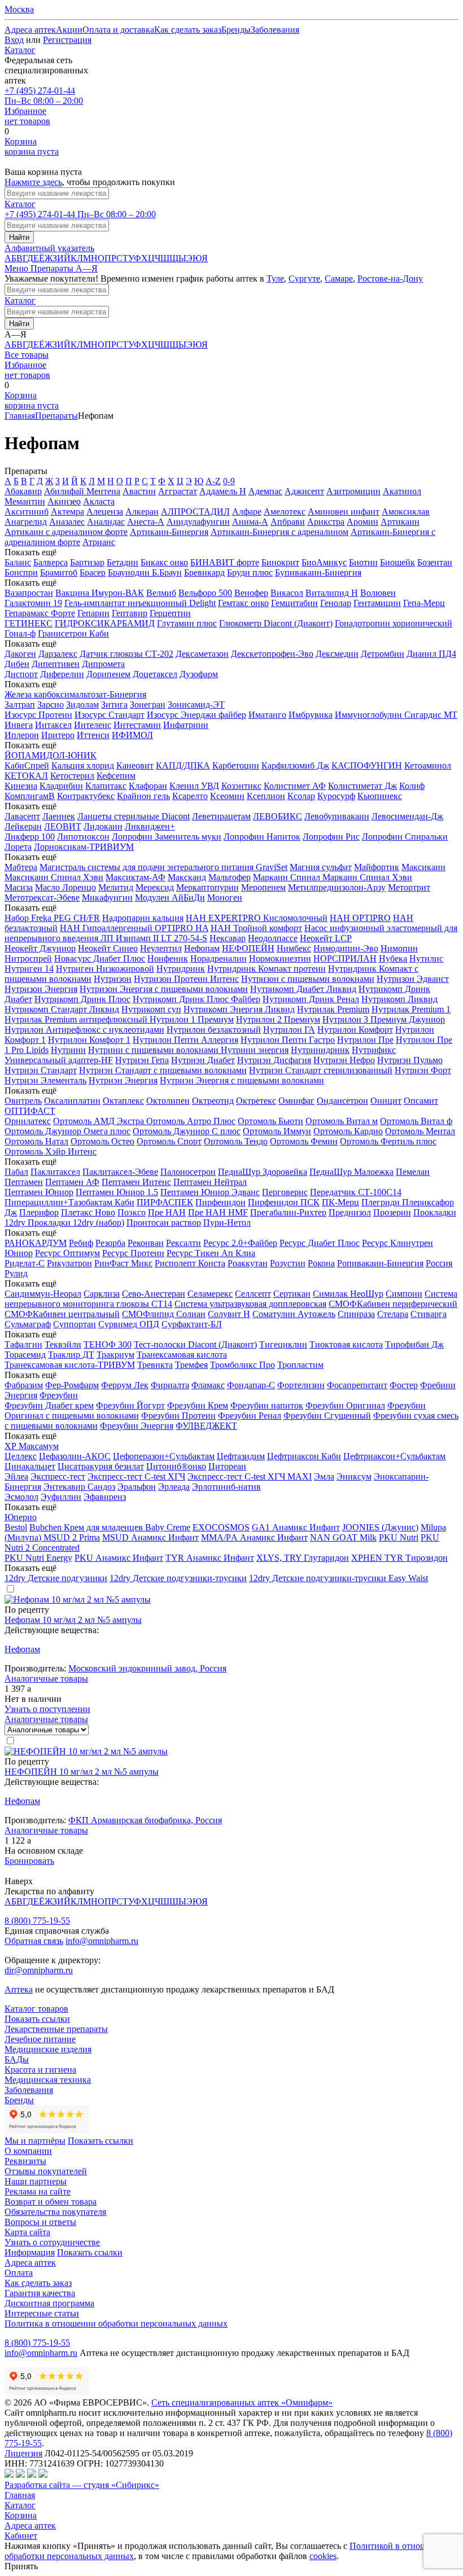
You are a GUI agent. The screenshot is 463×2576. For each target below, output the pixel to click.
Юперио (21, 1517)
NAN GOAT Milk (343, 1537)
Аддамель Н (223, 491)
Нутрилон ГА (289, 1030)
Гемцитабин (294, 603)
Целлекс (21, 1456)
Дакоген (20, 654)
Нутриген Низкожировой (105, 969)
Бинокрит (280, 562)
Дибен (17, 664)
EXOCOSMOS (221, 1527)
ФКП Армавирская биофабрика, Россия (145, 1820)
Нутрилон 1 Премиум (192, 1019)
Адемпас (265, 491)
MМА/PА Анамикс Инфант (254, 1537)
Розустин (288, 1263)
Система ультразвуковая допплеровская (250, 1304)
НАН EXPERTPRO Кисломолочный (257, 918)
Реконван (146, 1243)
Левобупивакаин (337, 816)
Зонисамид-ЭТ (196, 705)
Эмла (324, 1476)
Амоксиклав (406, 512)
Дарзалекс (58, 654)
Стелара (393, 1314)
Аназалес (67, 522)
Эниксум (354, 1476)
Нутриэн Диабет (203, 1060)
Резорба (110, 1243)
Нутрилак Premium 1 (411, 1009)
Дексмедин (337, 654)
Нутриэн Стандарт (41, 1070)
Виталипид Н (332, 593)
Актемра (67, 512)
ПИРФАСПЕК (165, 1202)
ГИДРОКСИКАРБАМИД (105, 623)
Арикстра (326, 522)
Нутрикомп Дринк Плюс (82, 999)
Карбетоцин (236, 765)
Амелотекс (285, 512)
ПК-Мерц (340, 1202)
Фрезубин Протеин (178, 1416)
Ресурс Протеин (133, 1253)
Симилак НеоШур (348, 1294)
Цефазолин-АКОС (75, 1456)
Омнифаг (296, 1101)
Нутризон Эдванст (413, 979)
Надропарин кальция (143, 918)
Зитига (114, 705)
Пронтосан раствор (164, 1223)
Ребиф (81, 1243)
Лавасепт (22, 816)
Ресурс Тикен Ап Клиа (211, 1253)
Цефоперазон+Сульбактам (164, 1456)
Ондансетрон (342, 1101)
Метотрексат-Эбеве (42, 898)
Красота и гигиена (40, 2070)
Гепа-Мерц (424, 603)
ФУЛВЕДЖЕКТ (206, 1426)
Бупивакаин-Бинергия (318, 572)
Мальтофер (230, 877)
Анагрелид (26, 522)
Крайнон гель (143, 796)
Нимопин (399, 948)
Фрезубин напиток (267, 1405)
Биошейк (398, 562)
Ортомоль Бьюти (270, 1121)
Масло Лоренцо (65, 887)
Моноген (225, 898)
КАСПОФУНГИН (367, 765)
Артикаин (400, 522)
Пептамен (24, 1182)
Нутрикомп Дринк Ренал (311, 999)
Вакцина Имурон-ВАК (100, 593)
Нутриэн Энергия (123, 1080)
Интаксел (53, 725)
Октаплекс (123, 1101)
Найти (19, 237)
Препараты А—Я (64, 268)
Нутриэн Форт (423, 1070)
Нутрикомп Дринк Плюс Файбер (196, 999)
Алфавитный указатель (49, 248)
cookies (323, 2556)
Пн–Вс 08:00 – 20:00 (44, 96)
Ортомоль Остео (102, 1141)
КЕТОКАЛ (26, 776)
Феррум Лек (125, 1385)
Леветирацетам (221, 816)
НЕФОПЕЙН (248, 948)
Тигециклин (283, 1344)
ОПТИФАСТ (30, 1111)
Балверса (51, 562)
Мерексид (155, 887)
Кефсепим (116, 776)
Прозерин (392, 1212)
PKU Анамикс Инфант (119, 1558)
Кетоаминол (428, 765)
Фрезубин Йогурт (130, 1405)
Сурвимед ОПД (129, 1324)
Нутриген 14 (29, 969)
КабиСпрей (27, 765)
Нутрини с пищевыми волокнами (154, 1050)
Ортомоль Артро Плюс (191, 1121)
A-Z (213, 481)
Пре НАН (167, 1212)
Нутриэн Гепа (142, 1060)
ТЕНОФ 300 (108, 1344)
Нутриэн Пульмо (410, 1060)
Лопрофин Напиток (262, 837)
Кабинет (21, 2536)
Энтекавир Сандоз (79, 1487)
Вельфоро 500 (205, 593)
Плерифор (39, 1212)
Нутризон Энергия (41, 989)
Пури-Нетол (227, 1223)
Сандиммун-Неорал (43, 1294)
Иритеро (58, 735)
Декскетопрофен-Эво (272, 654)
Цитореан (227, 1466)
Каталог (20, 50)
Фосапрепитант (357, 1385)
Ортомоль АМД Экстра (100, 1121)
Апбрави (288, 522)
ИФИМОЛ (132, 735)
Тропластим (300, 1365)
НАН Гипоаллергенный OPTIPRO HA (134, 928)
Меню (18, 268)
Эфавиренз (105, 1497)
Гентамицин (377, 603)
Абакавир (23, 491)
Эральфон (137, 1487)
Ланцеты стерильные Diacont (134, 816)
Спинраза (356, 1314)
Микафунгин (107, 898)
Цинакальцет (30, 1466)
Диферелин (62, 674)
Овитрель (23, 1101)
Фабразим (24, 1385)
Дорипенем (108, 674)
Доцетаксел (155, 674)
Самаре (339, 278)
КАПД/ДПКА (183, 765)
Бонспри (21, 572)
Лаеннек (59, 816)
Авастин (139, 491)
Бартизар (87, 562)
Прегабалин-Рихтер (288, 1212)
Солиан (191, 1314)
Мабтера (21, 867)
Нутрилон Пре (365, 1040)
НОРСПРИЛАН (345, 958)
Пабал (16, 1172)
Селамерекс (210, 1294)
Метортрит (409, 887)
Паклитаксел (55, 1172)
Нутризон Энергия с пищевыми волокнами (164, 989)
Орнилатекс (28, 1121)
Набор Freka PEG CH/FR (52, 918)
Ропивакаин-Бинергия (380, 1263)
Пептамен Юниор (39, 1192)
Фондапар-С (251, 1385)
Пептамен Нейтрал (210, 1182)
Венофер (251, 593)
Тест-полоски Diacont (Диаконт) (195, 1344)
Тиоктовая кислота (346, 1344)
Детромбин (383, 654)
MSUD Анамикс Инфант (150, 1537)
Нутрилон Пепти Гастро (288, 1040)
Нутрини (68, 1050)
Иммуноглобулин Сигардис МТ (396, 715)
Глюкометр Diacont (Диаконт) (276, 623)
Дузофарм (199, 674)
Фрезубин (59, 1395)
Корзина (21, 2515)
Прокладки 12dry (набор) (76, 1223)
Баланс (18, 562)
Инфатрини (186, 725)
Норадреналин (219, 958)
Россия (439, 1263)
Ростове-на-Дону (390, 278)
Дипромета (103, 664)
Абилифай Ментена (82, 491)
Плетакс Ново (88, 1212)
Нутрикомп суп (151, 1009)
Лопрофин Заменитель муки (167, 837)
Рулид (16, 1273)
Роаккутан (248, 1263)
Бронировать (29, 1861)
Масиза (19, 887)
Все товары (27, 355)
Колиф (412, 786)
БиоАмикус (324, 562)
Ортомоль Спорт (169, 1141)
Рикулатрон (69, 1263)
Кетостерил (72, 776)
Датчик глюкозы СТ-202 (126, 654)
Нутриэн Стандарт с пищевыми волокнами (163, 1070)
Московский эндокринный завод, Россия (147, 1668)
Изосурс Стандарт (110, 715)
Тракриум (115, 1355)
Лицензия (23, 2453)
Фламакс (208, 1385)
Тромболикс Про (243, 1365)
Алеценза (105, 512)
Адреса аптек (30, 2525)
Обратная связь (34, 1941)
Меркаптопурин (208, 887)
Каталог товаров (36, 2009)
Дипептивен (56, 664)
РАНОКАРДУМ (36, 1243)
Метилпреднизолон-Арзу (337, 887)
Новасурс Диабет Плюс (100, 958)
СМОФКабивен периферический (393, 1304)
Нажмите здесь (33, 182)
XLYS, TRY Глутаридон (303, 1558)
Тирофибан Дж (414, 1344)
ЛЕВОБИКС (278, 816)
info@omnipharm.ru (102, 1941)
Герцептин (170, 613)
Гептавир (130, 613)
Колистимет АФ (295, 786)
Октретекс (256, 1101)
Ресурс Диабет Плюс (320, 1243)
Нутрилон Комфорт (355, 1030)
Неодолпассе (273, 938)
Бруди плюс (250, 572)
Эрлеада (174, 1487)
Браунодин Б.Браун (145, 572)
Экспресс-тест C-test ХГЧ (136, 1476)
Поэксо (132, 1212)
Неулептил (161, 948)
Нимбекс (294, 948)
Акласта (99, 501)
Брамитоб (59, 572)
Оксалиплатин (72, 1101)
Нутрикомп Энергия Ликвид (239, 1009)
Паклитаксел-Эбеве (120, 1172)
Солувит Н (229, 1314)
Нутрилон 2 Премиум (278, 1019)
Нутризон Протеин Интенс (186, 979)
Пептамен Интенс (136, 1182)
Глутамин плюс (187, 623)
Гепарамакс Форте (40, 613)
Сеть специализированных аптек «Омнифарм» (242, 2402)
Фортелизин (301, 1385)
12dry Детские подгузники (56, 1578)
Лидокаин (103, 826)
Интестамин (137, 725)
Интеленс (93, 725)
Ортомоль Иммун (277, 1131)
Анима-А (250, 522)
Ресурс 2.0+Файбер (240, 1243)
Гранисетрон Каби (73, 633)
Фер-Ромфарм (72, 1385)
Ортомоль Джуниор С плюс (187, 1131)
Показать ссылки (37, 2019)
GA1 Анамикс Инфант (296, 1527)
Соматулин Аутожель (294, 1314)
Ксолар (301, 796)
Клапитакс (106, 786)
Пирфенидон (220, 1202)
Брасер (93, 572)
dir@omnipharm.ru (39, 1970)
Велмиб (161, 593)
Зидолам (82, 705)
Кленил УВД (194, 786)
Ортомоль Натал (36, 1141)
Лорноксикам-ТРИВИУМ (84, 847)
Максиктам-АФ (136, 877)
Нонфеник (168, 958)
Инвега (19, 725)
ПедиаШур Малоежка (351, 1172)
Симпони (404, 1294)
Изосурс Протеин (38, 715)
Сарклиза (102, 1294)
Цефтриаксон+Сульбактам (394, 1456)
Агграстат (178, 491)
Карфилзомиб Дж (295, 765)
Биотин (363, 562)
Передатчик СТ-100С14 (356, 1192)
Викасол (287, 593)
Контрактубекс (86, 796)
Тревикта (155, 1365)
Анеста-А (146, 522)
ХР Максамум (32, 1446)
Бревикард (204, 572)
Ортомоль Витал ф (416, 1121)
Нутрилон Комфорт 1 (89, 1040)
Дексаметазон (202, 654)
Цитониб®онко (176, 1466)
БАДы (17, 2059)
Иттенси (93, 735)
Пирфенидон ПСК (284, 1202)
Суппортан (75, 1324)
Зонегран (148, 705)
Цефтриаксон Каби (304, 1456)
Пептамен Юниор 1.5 (117, 1192)
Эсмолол (21, 1497)
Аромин (362, 522)
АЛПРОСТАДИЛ (195, 512)
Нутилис (426, 958)
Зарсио (51, 705)
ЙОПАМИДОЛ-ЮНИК (51, 755)
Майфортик (377, 867)
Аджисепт (304, 491)
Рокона (321, 1263)
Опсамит (421, 1101)
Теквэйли (63, 1344)
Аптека (19, 1989)
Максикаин (423, 867)
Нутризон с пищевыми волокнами (308, 979)
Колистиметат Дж (362, 786)
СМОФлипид (149, 1314)
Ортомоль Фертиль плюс (388, 1141)
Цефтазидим (241, 1456)
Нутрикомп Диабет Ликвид (303, 989)
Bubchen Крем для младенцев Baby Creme (110, 1527)
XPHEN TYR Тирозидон (399, 1558)
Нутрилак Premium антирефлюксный (77, 1019)
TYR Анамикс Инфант (210, 1558)
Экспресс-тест (58, 1476)
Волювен (378, 593)
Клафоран (148, 786)
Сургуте (304, 278)
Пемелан (413, 1172)
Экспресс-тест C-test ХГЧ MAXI (250, 1476)
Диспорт (21, 674)
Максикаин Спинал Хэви (54, 877)
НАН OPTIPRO (360, 918)
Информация (30, 2252)
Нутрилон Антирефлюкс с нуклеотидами (84, 1030)
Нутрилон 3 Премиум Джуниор (384, 1019)
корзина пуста (32, 146)
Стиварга (429, 1314)
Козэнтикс (241, 786)
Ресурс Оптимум (67, 1253)
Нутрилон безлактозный (214, 1030)
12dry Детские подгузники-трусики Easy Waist (338, 1578)
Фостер (404, 1385)
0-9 (229, 481)
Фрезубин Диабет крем (49, 1405)
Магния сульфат (321, 867)
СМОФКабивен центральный (62, 1314)
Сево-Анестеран (154, 1294)
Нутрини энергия (255, 1050)
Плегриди (382, 1202)
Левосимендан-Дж (407, 816)
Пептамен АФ (72, 1182)
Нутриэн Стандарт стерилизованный (321, 1070)
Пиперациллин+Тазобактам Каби (69, 1202)
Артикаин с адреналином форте (66, 532)
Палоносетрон (188, 1172)
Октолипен (168, 1101)
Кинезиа (21, 786)
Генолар (336, 603)
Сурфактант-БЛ (192, 1324)
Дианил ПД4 (431, 654)
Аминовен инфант (344, 512)
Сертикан (292, 1294)
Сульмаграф (28, 1324)
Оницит (386, 1101)
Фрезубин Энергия (137, 1426)
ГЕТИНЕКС (29, 623)
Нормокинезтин (280, 958)
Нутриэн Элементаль (45, 1080)
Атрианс (99, 542)
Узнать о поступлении (47, 1709)
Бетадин (123, 562)
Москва (19, 9)
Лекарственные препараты (56, 2029)
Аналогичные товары (46, 1678)
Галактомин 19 (33, 603)
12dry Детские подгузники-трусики (178, 1578)
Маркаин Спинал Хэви (367, 877)
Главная (20, 416)
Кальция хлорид (83, 765)
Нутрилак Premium (333, 1009)
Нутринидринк (320, 1050)
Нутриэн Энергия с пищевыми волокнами (242, 1080)
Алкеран (142, 512)
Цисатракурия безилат (101, 1466)
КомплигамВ (30, 796)
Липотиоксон (83, 837)
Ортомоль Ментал (420, 1131)
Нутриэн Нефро (344, 1060)
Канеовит (135, 765)
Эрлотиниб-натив (226, 1487)
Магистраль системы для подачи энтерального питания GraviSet (163, 867)
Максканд (187, 877)
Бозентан (435, 562)
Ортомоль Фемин (304, 1141)
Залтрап (20, 705)
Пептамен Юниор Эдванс (210, 1192)
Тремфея (191, 1365)
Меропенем (263, 887)
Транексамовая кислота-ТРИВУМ (70, 1365)
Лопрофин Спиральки (405, 837)
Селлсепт (253, 1294)
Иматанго (267, 715)
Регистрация (67, 40)
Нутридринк (181, 969)
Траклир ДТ (71, 1355)
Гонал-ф (20, 633)
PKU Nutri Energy (38, 1558)
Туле (275, 278)
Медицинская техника (48, 2080)
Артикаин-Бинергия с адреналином (279, 532)
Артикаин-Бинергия (169, 532)
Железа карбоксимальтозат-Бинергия (75, 694)
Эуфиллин (61, 1497)
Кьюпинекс (380, 796)
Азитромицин (353, 491)
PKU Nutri (399, 1537)
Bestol (16, 1527)
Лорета (18, 847)
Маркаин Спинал (288, 877)
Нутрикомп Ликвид (399, 999)
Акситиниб (27, 512)
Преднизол (350, 1212)
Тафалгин (23, 1344)
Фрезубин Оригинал (345, 1405)
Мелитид (116, 887)
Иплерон (22, 735)
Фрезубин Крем (198, 1405)
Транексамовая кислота (182, 1355)
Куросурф (336, 796)
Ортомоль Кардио (348, 1131)
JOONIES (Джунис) (380, 1527)
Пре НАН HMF (218, 1212)
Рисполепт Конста (190, 1263)
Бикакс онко (164, 562)
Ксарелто (190, 796)
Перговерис (285, 1192)
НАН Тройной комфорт (256, 928)
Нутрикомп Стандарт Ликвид (62, 1009)
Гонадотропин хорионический (394, 623)
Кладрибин (61, 786)
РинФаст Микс (123, 1263)
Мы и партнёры (35, 2141)
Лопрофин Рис (331, 837)
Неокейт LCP (326, 938)
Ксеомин (227, 796)
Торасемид (25, 1355)
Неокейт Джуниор (40, 948)
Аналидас (106, 522)
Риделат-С (25, 1263)
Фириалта (170, 1385)
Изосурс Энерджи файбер (196, 715)
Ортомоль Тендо (236, 1141)
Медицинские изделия (48, 2049)
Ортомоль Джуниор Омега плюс (67, 1131)
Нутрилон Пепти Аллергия (185, 1040)
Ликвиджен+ (150, 826)
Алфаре (247, 512)
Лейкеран (23, 826)
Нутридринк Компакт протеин (267, 969)
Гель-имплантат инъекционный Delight (140, 603)
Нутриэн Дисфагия (274, 1060)
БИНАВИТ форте (225, 562)
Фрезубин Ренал (250, 1416)
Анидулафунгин (198, 522)
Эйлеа (16, 1476)
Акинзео (64, 501)
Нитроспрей (28, 958)
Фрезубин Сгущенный (327, 1416)
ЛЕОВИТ (63, 826)
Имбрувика (311, 715)
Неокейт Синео (108, 948)
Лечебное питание (40, 2039)
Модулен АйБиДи (170, 898)
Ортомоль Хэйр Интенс (51, 1151)
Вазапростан (29, 593)
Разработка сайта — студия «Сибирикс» (82, 2485)
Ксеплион (266, 796)
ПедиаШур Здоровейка (263, 1172)
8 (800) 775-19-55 (37, 1921)
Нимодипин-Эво (346, 948)
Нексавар (228, 938)
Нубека (393, 958)
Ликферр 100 (30, 837)
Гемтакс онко (243, 603)
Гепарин (93, 613)
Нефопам (202, 948)
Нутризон (113, 979)
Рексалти (184, 1243)
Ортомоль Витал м (342, 1121)
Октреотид (213, 1101)
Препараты (56, 416)
